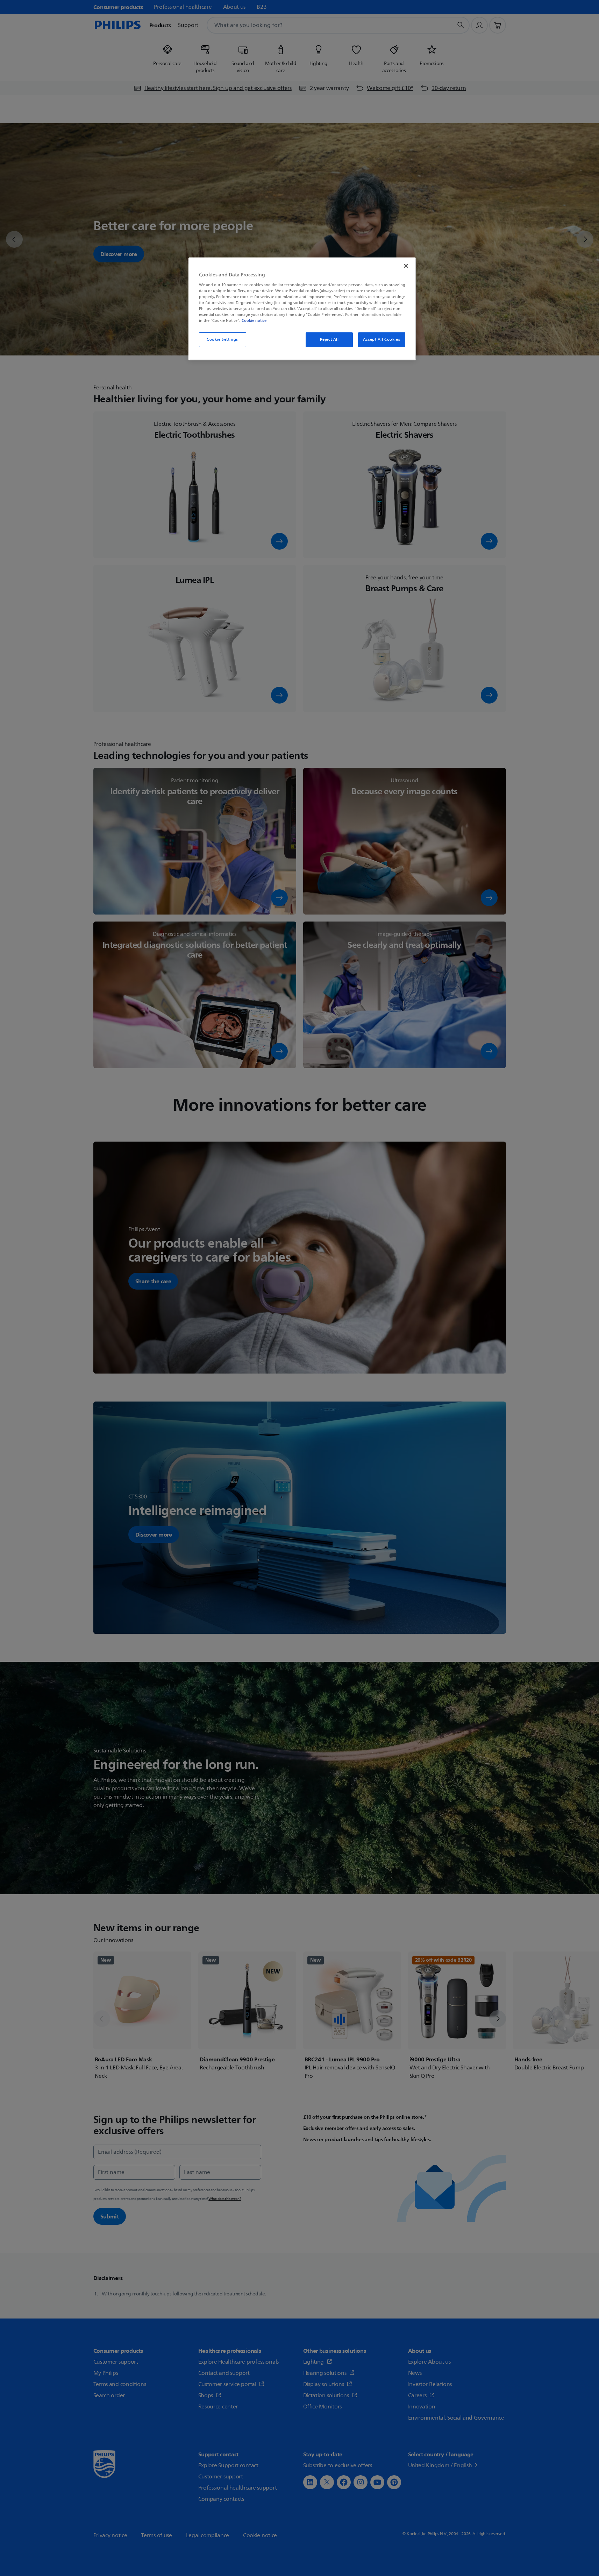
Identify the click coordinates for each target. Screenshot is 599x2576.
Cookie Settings (222, 340)
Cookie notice (254, 320)
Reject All (329, 340)
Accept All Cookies (381, 340)
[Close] (406, 266)
